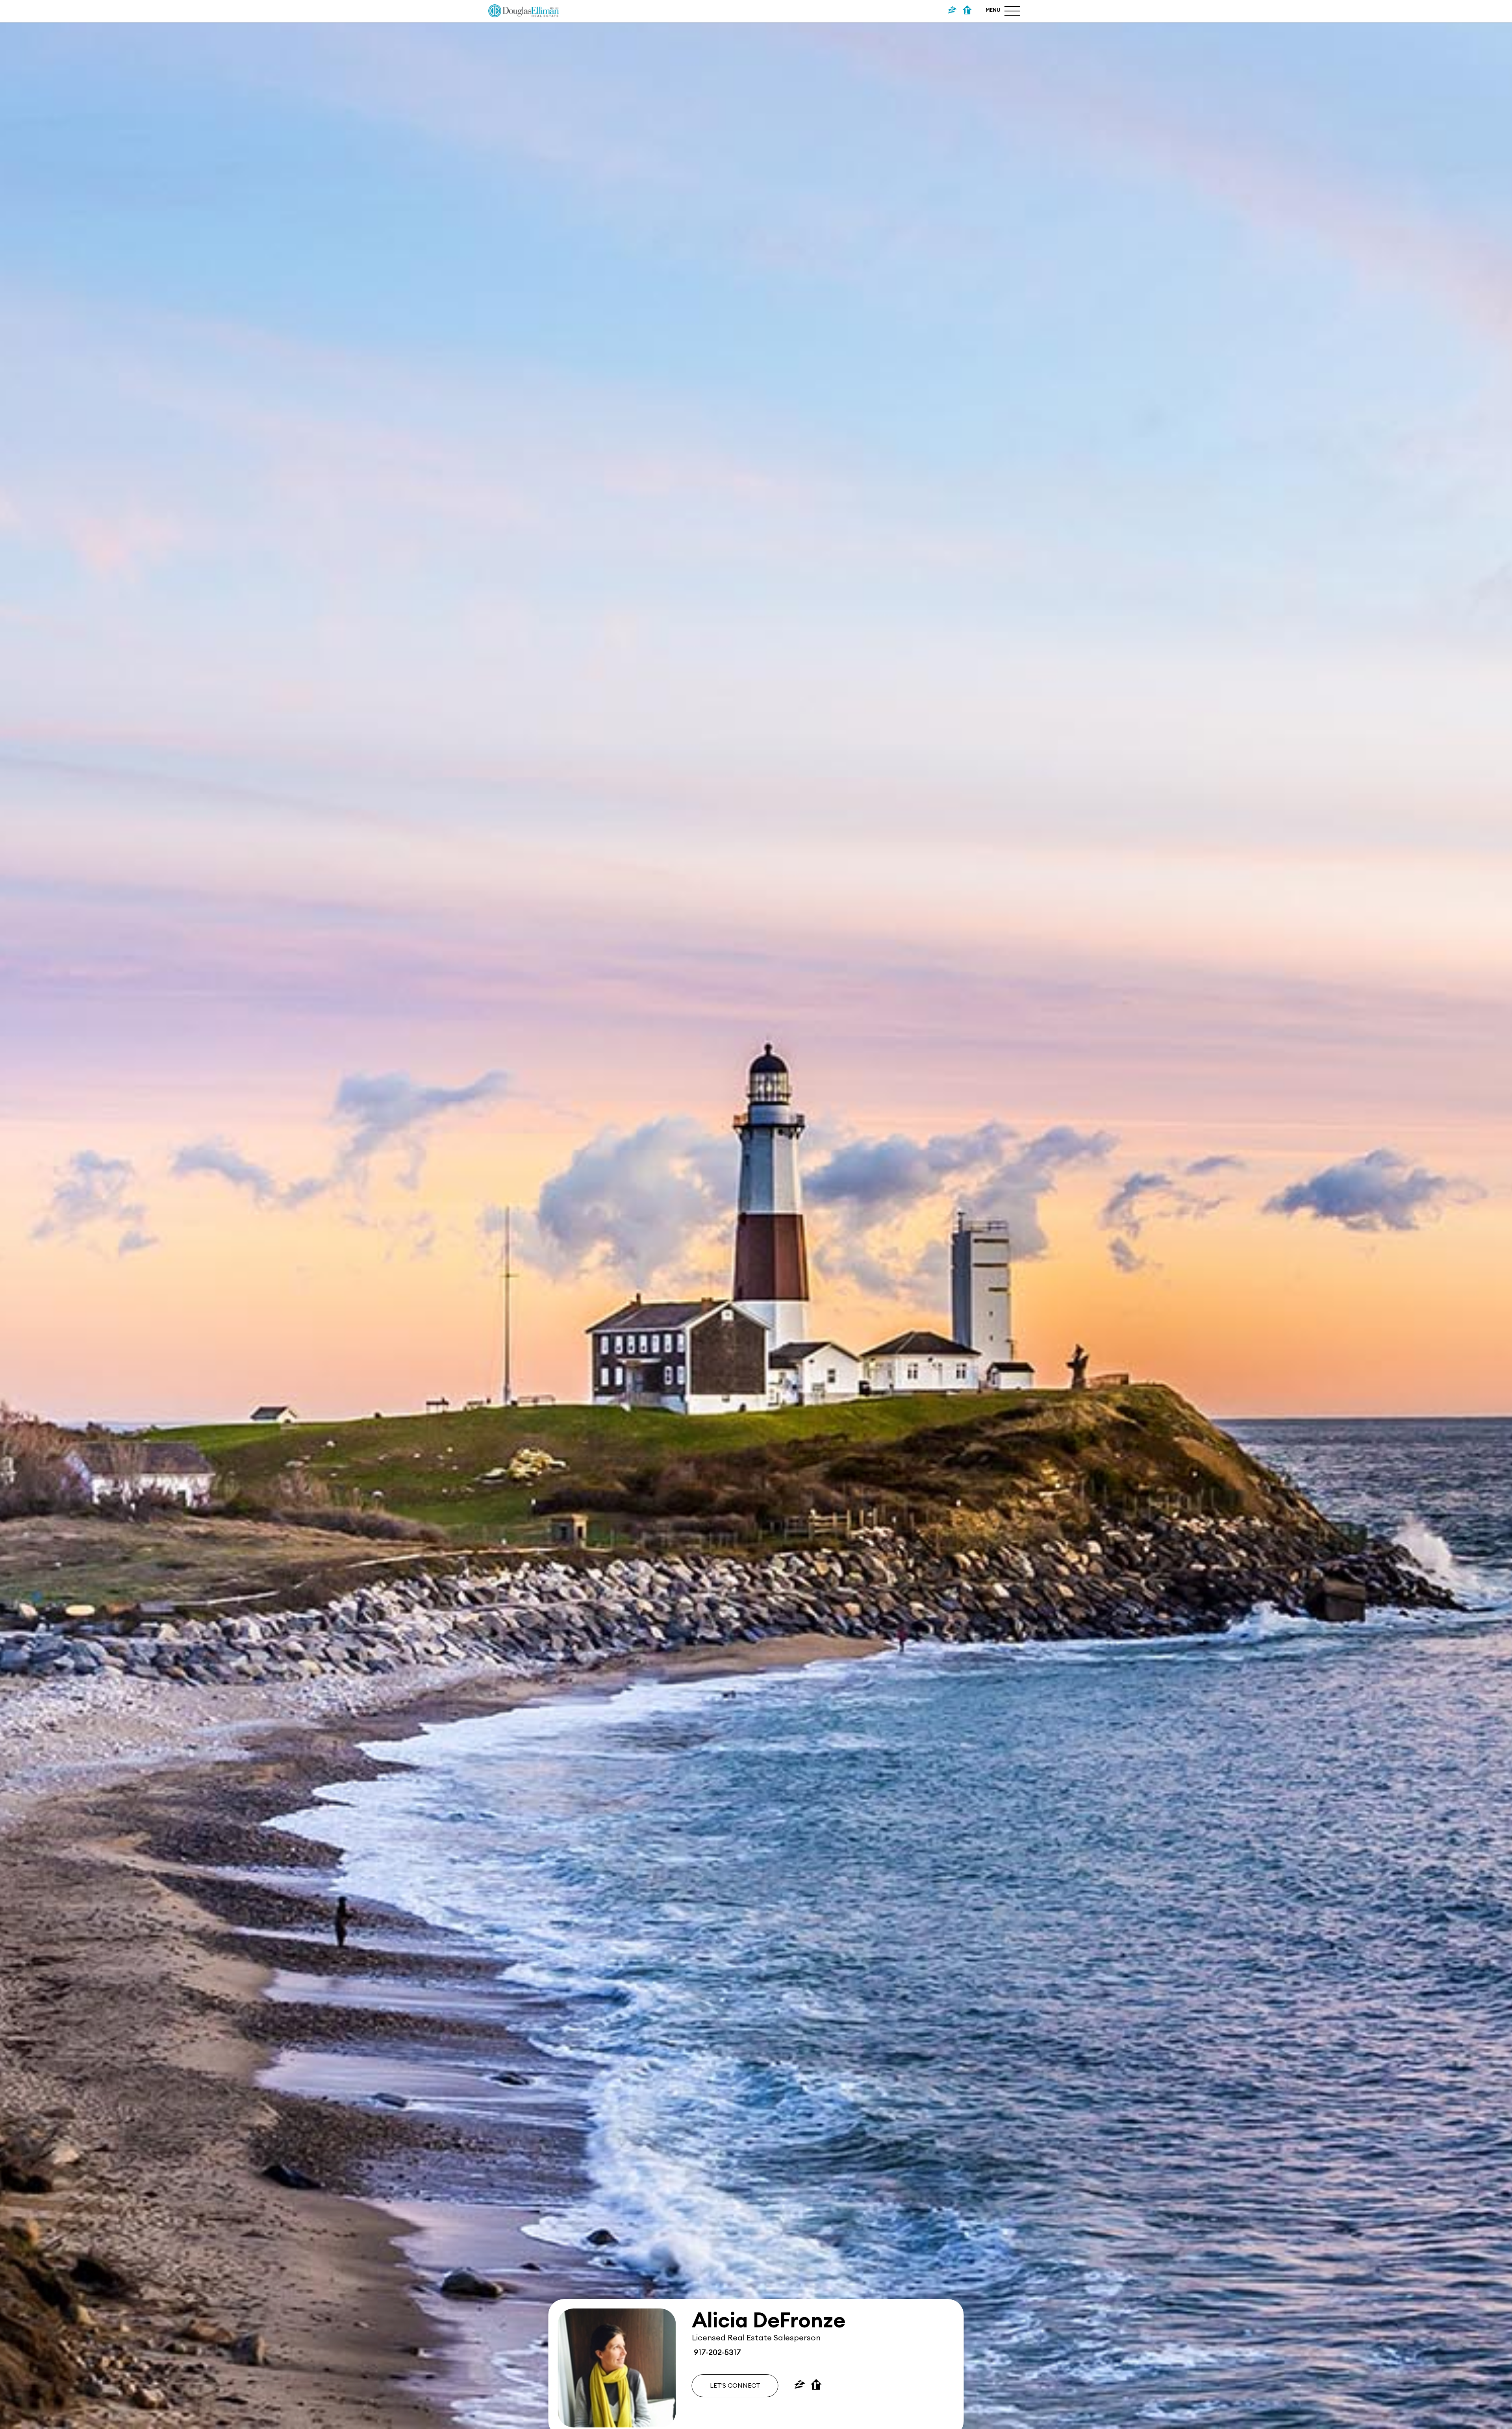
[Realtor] (967, 11)
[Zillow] (952, 11)
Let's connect (735, 2386)
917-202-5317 (716, 2353)
